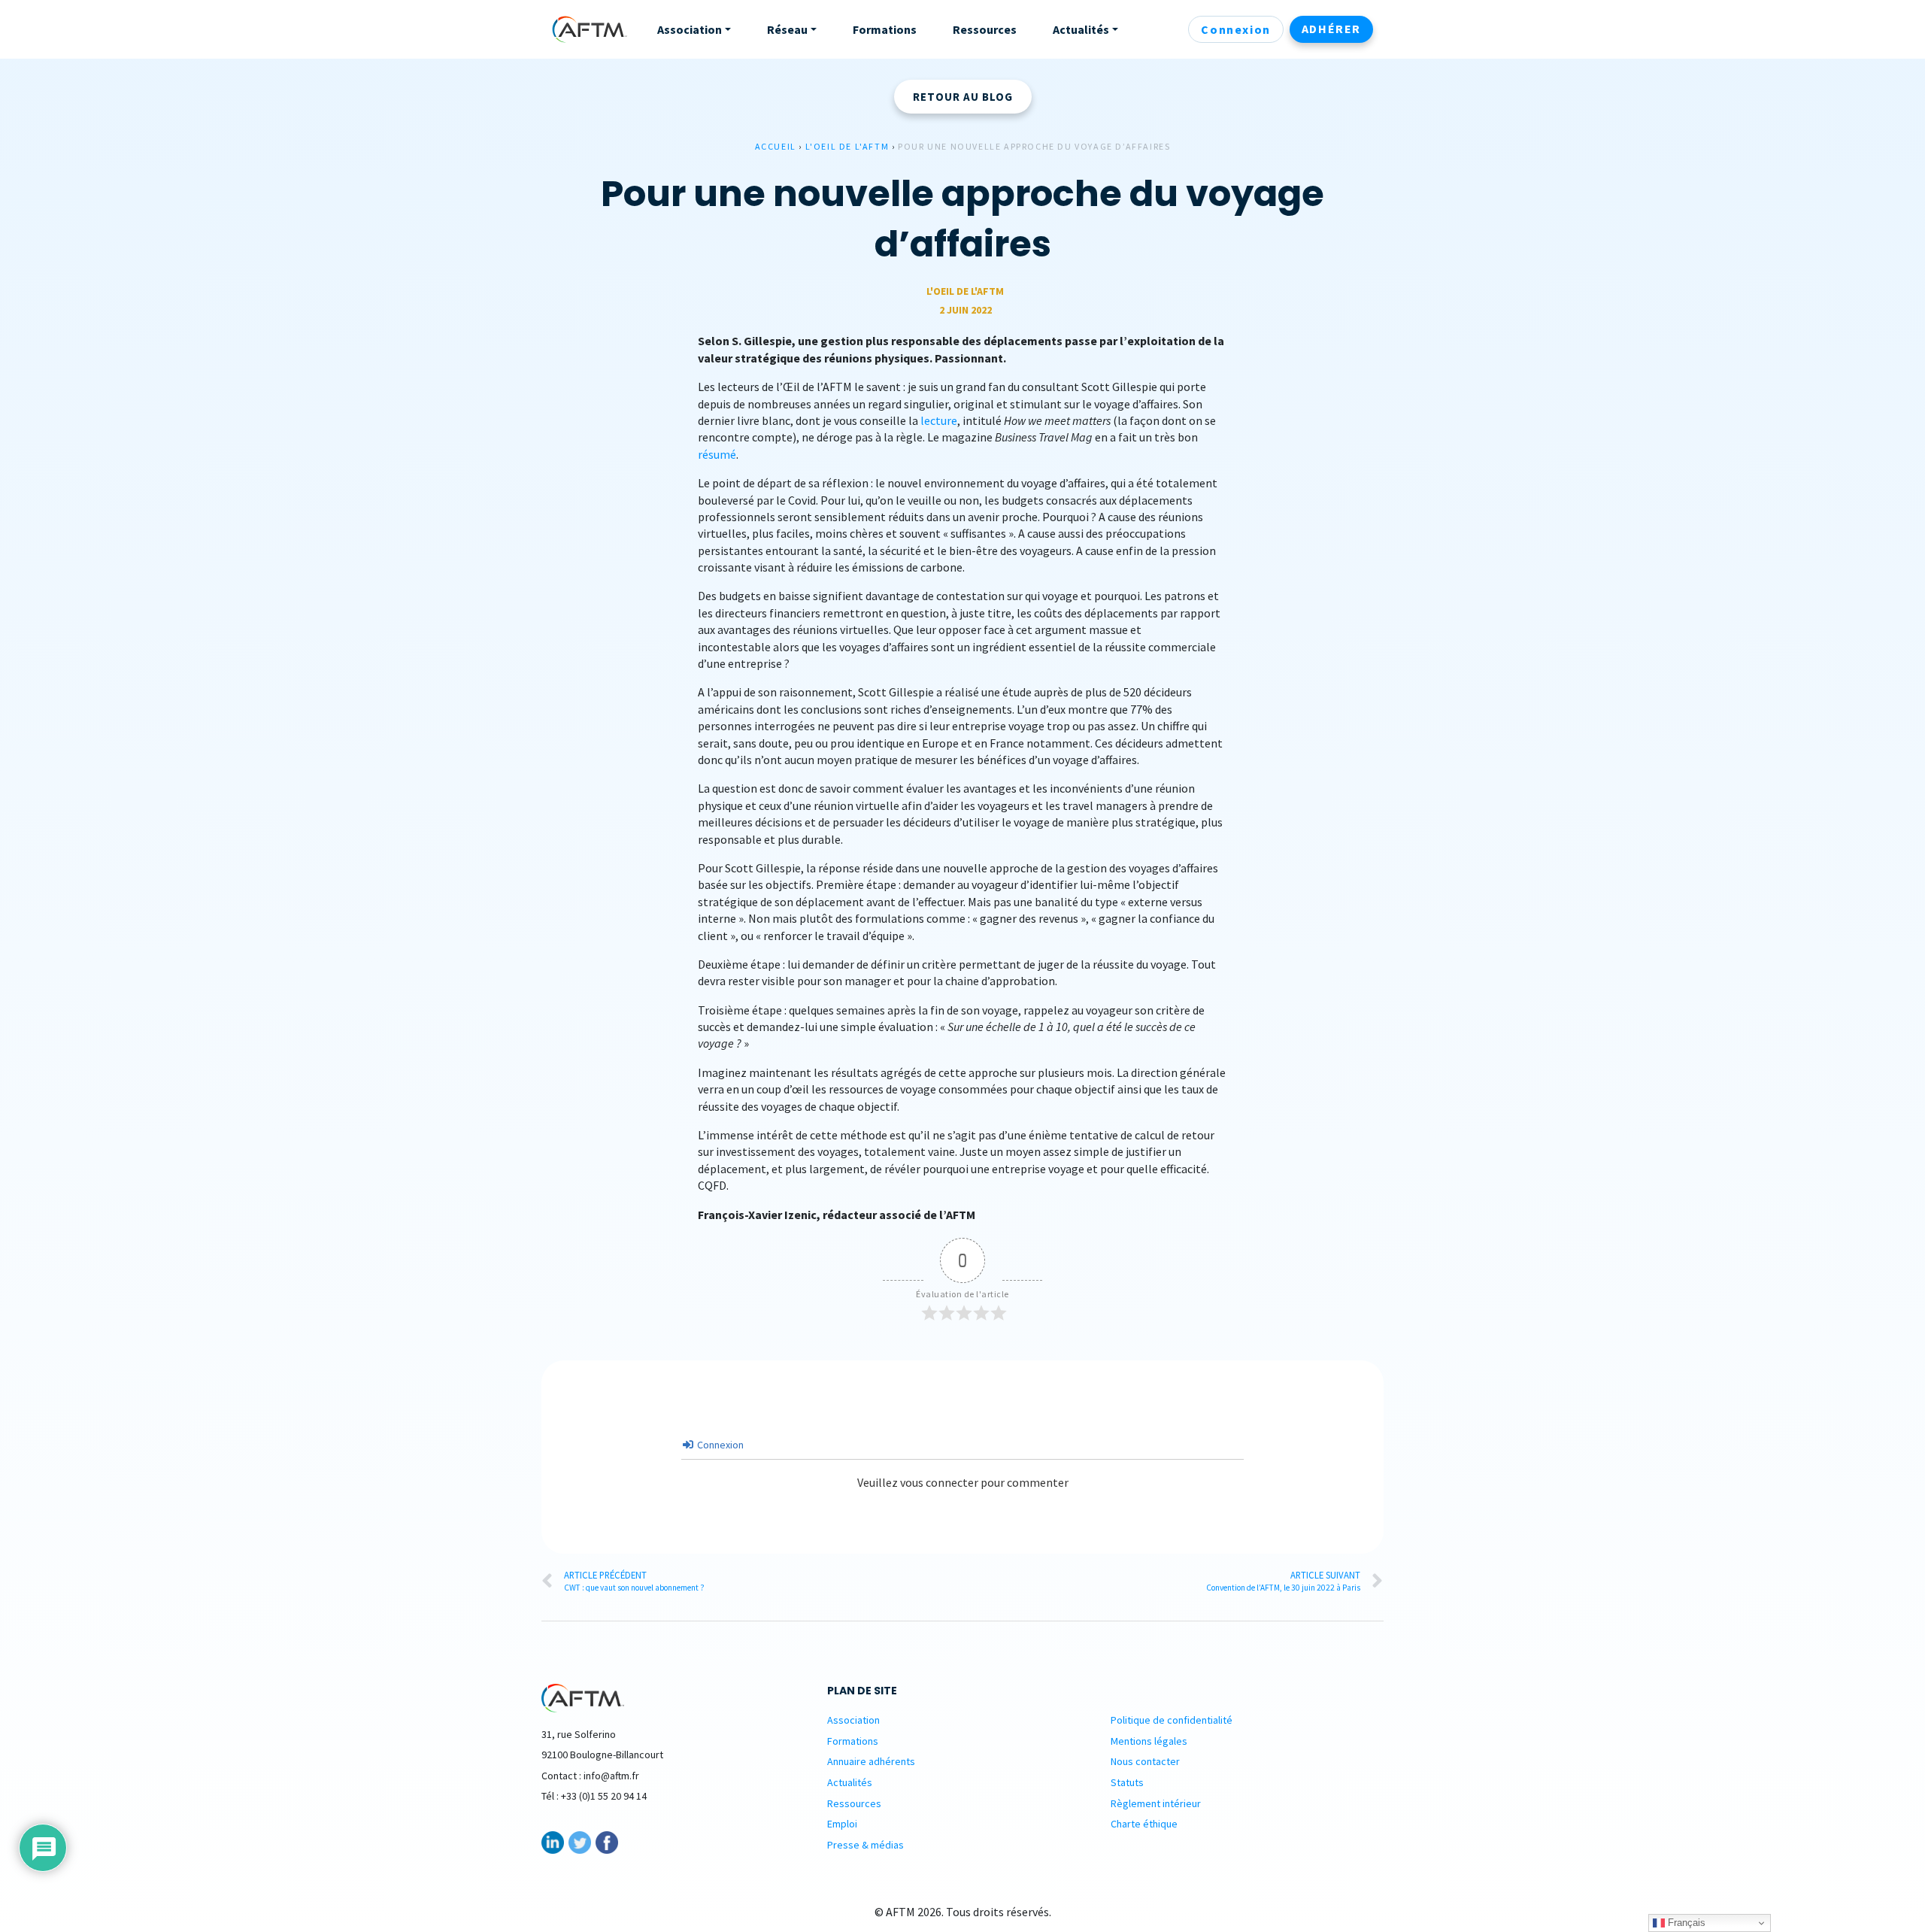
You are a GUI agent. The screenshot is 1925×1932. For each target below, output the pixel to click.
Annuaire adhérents (871, 1761)
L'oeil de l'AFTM (847, 146)
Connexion (1235, 29)
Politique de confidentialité (1172, 1720)
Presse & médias (865, 1845)
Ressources (854, 1803)
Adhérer (1331, 29)
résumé (717, 454)
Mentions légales (1149, 1741)
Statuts (1127, 1782)
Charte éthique (1144, 1824)
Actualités (850, 1782)
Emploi (842, 1824)
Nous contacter (1145, 1761)
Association (853, 1720)
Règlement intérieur (1156, 1803)
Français (1685, 1923)
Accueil (776, 146)
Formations (853, 1741)
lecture (939, 420)
